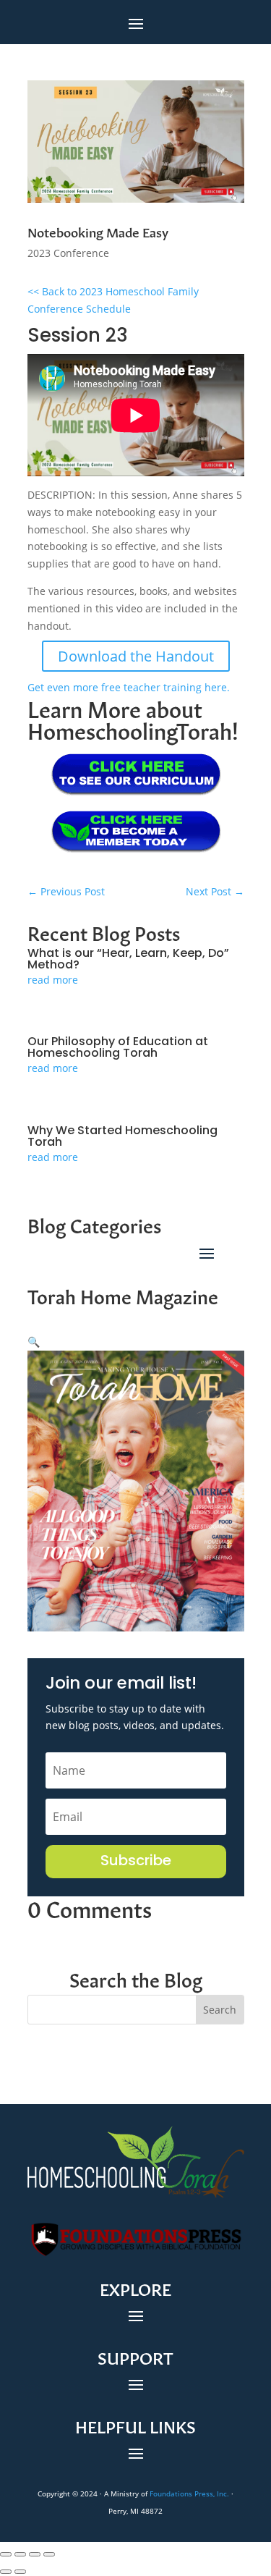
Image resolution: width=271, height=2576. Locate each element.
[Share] (35, 2554)
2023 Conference (68, 253)
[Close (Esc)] (49, 2554)
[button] (34, 1342)
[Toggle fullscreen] (20, 2554)
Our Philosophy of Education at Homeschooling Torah (118, 1048)
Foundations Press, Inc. (189, 2493)
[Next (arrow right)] (20, 2572)
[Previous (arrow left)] (6, 2572)
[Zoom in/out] (6, 2554)
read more (53, 980)
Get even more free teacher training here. (129, 687)
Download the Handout (136, 656)
